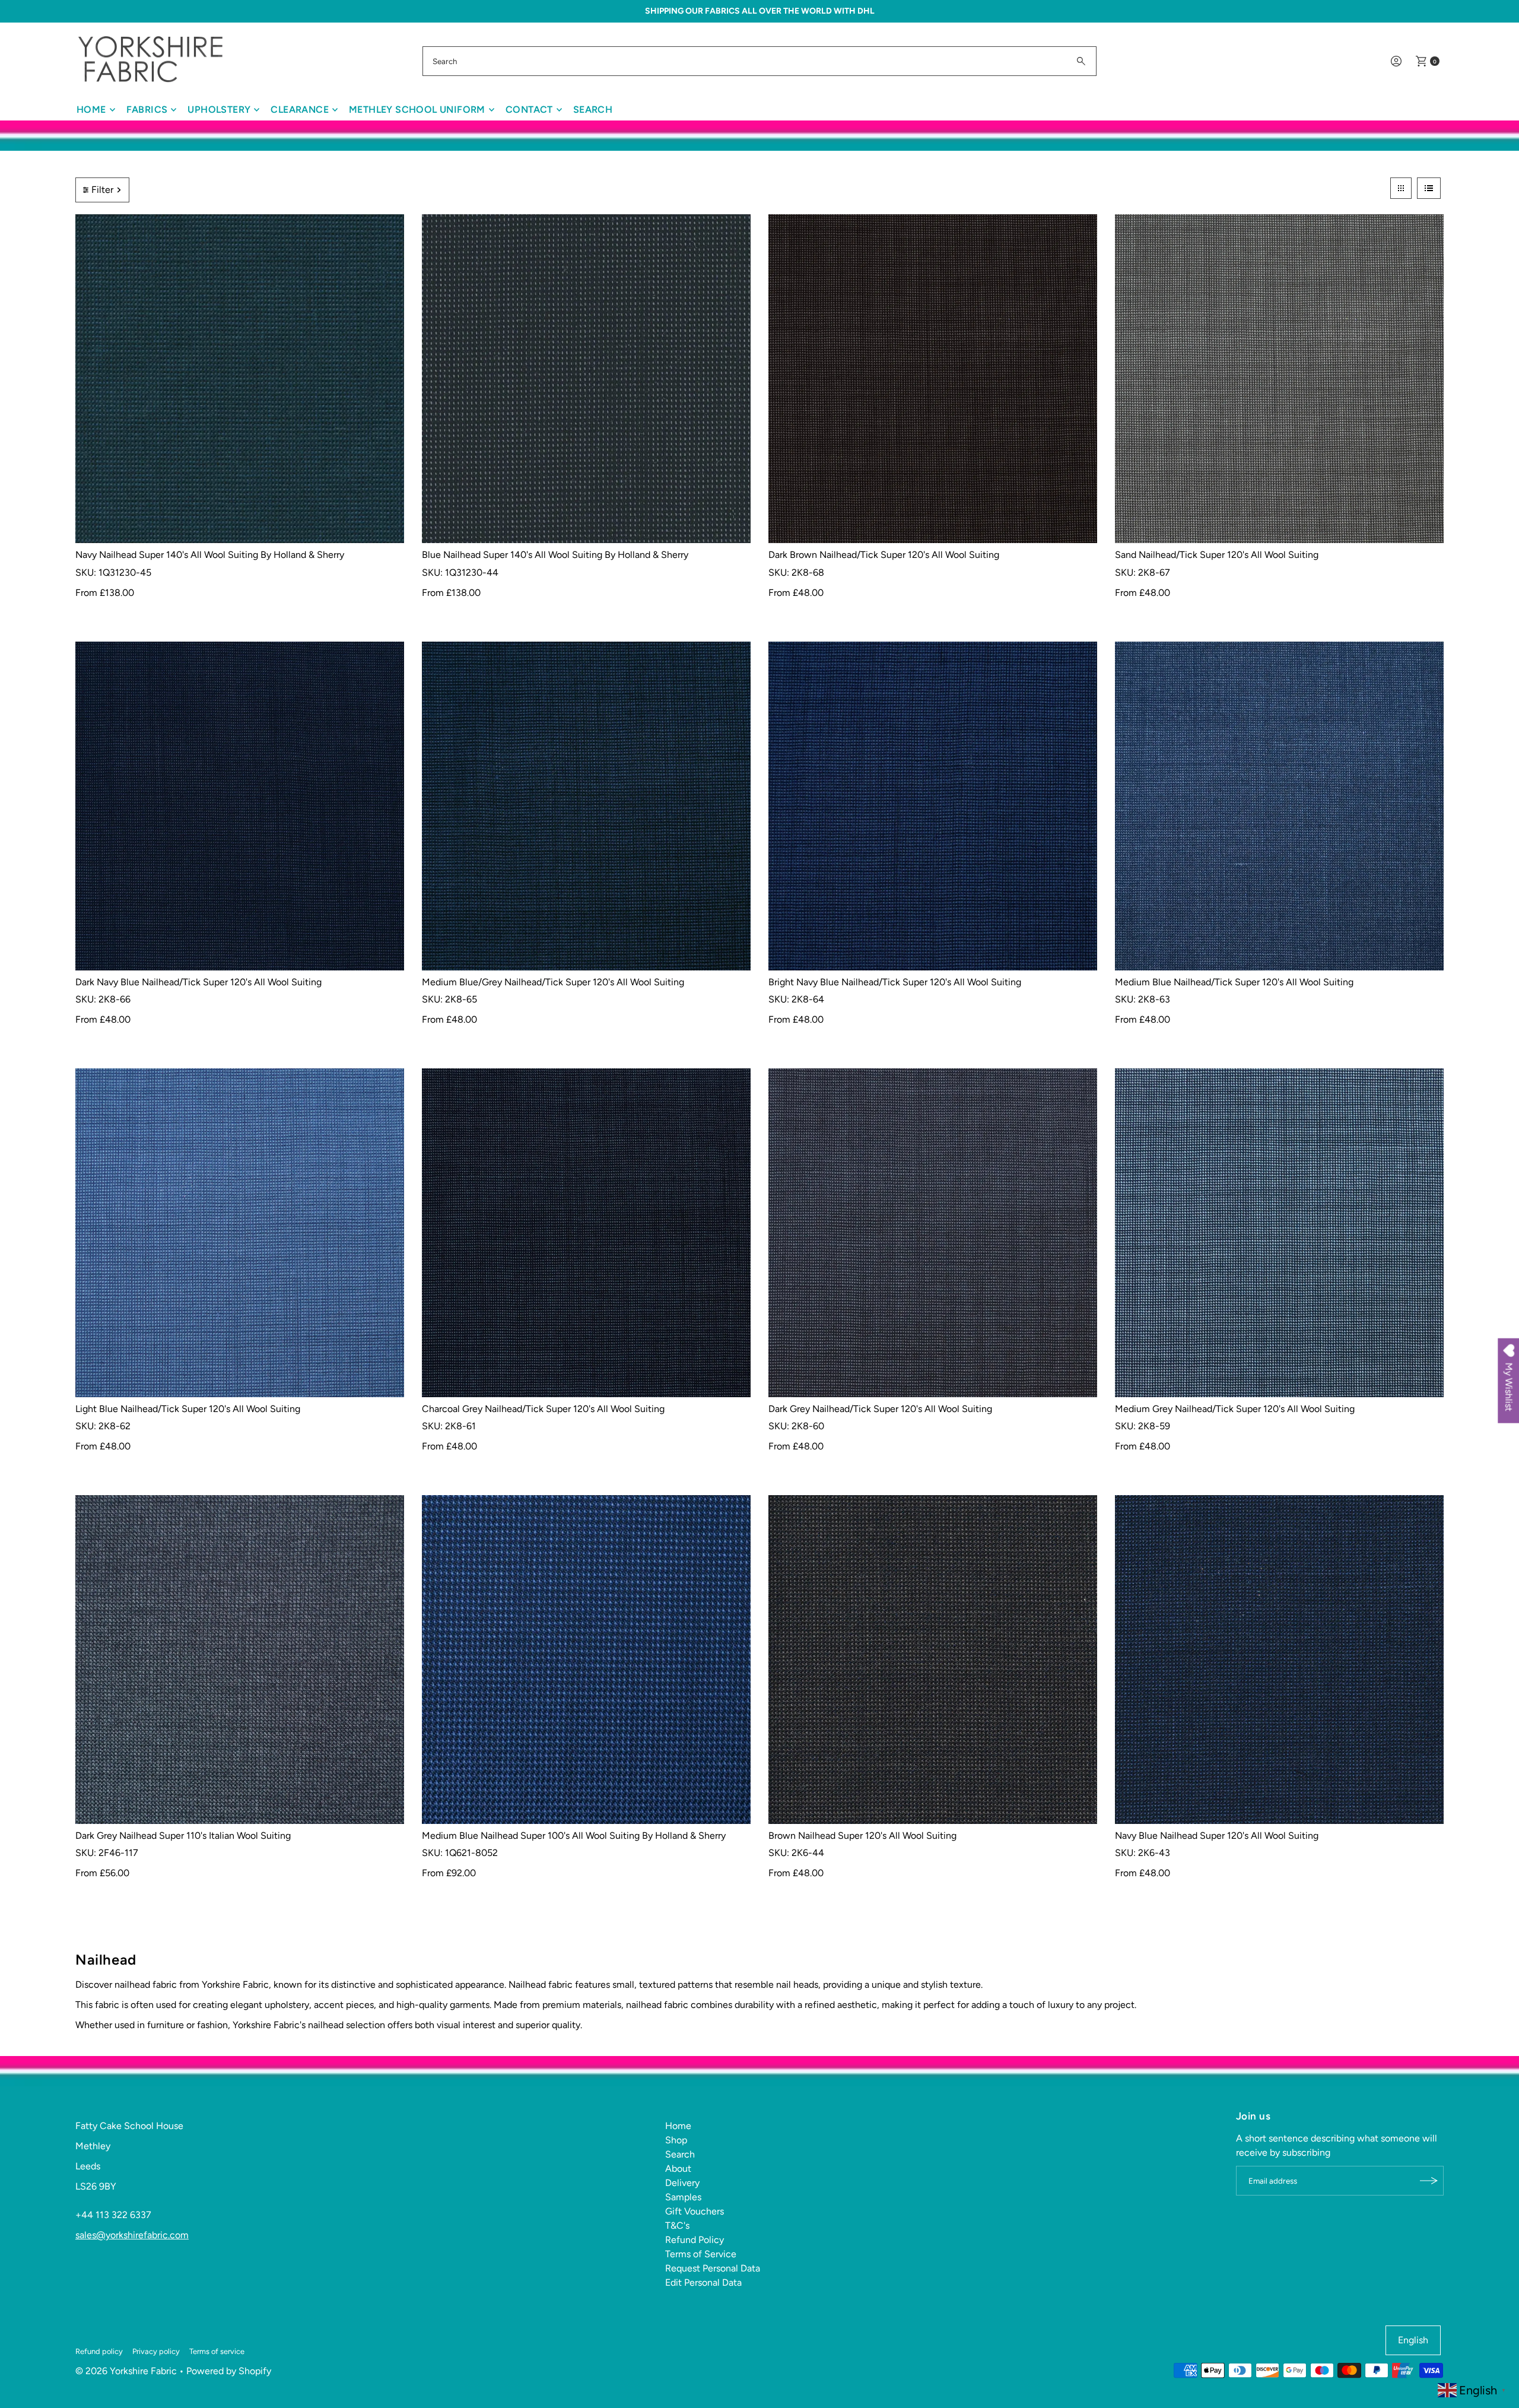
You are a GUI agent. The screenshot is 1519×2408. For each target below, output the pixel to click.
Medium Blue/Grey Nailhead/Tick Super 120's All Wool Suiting (553, 982)
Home (91, 110)
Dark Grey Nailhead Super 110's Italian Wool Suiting (183, 1836)
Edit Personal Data (703, 2282)
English (1413, 2340)
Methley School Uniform (417, 110)
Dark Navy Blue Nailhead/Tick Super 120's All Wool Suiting (198, 982)
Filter (102, 190)
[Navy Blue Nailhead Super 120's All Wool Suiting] (1279, 1660)
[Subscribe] (1429, 2181)
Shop (676, 2140)
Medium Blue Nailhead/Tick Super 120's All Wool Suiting (1234, 982)
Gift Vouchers (695, 2211)
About (678, 2169)
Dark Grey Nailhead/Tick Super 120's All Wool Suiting (880, 1409)
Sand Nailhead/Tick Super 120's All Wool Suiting (1217, 555)
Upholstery (219, 110)
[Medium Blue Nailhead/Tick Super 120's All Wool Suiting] (1279, 806)
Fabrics (147, 110)
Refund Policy (695, 2240)
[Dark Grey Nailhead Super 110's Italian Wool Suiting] (240, 1660)
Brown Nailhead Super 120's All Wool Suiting (862, 1836)
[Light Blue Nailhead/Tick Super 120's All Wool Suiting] (240, 1233)
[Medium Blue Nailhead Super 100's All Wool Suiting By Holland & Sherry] (586, 1660)
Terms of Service (701, 2254)
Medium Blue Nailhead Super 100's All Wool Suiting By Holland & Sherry (574, 1836)
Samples (683, 2197)
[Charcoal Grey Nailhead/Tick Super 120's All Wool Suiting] (586, 1233)
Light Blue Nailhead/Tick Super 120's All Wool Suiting (188, 1409)
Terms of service (217, 2351)
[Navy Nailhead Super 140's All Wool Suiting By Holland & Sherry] (240, 379)
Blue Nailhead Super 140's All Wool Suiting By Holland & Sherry (555, 555)
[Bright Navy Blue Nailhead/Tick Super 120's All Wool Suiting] (933, 806)
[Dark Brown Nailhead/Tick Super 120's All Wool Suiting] (933, 379)
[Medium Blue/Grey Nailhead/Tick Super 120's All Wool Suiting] (586, 806)
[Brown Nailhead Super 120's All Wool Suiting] (933, 1660)
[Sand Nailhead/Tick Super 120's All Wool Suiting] (1279, 379)
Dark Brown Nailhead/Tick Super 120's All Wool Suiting (884, 555)
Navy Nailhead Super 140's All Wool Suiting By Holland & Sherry (210, 555)
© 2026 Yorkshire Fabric (126, 2371)
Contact (529, 110)
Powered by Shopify (229, 2371)
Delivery (682, 2183)
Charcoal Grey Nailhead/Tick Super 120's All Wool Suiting (543, 1409)
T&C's (677, 2225)
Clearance (300, 110)
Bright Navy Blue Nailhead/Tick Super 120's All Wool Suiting (895, 982)
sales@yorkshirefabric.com (132, 2235)
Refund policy (99, 2351)
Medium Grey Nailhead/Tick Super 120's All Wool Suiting (1235, 1409)
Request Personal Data (713, 2268)
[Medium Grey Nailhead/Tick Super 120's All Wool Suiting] (1279, 1233)
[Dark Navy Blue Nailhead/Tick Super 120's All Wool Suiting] (240, 806)
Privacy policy (156, 2351)
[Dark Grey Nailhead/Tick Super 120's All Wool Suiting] (933, 1233)
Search (593, 110)
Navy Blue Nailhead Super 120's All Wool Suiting (1217, 1836)
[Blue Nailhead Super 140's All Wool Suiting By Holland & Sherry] (586, 379)
